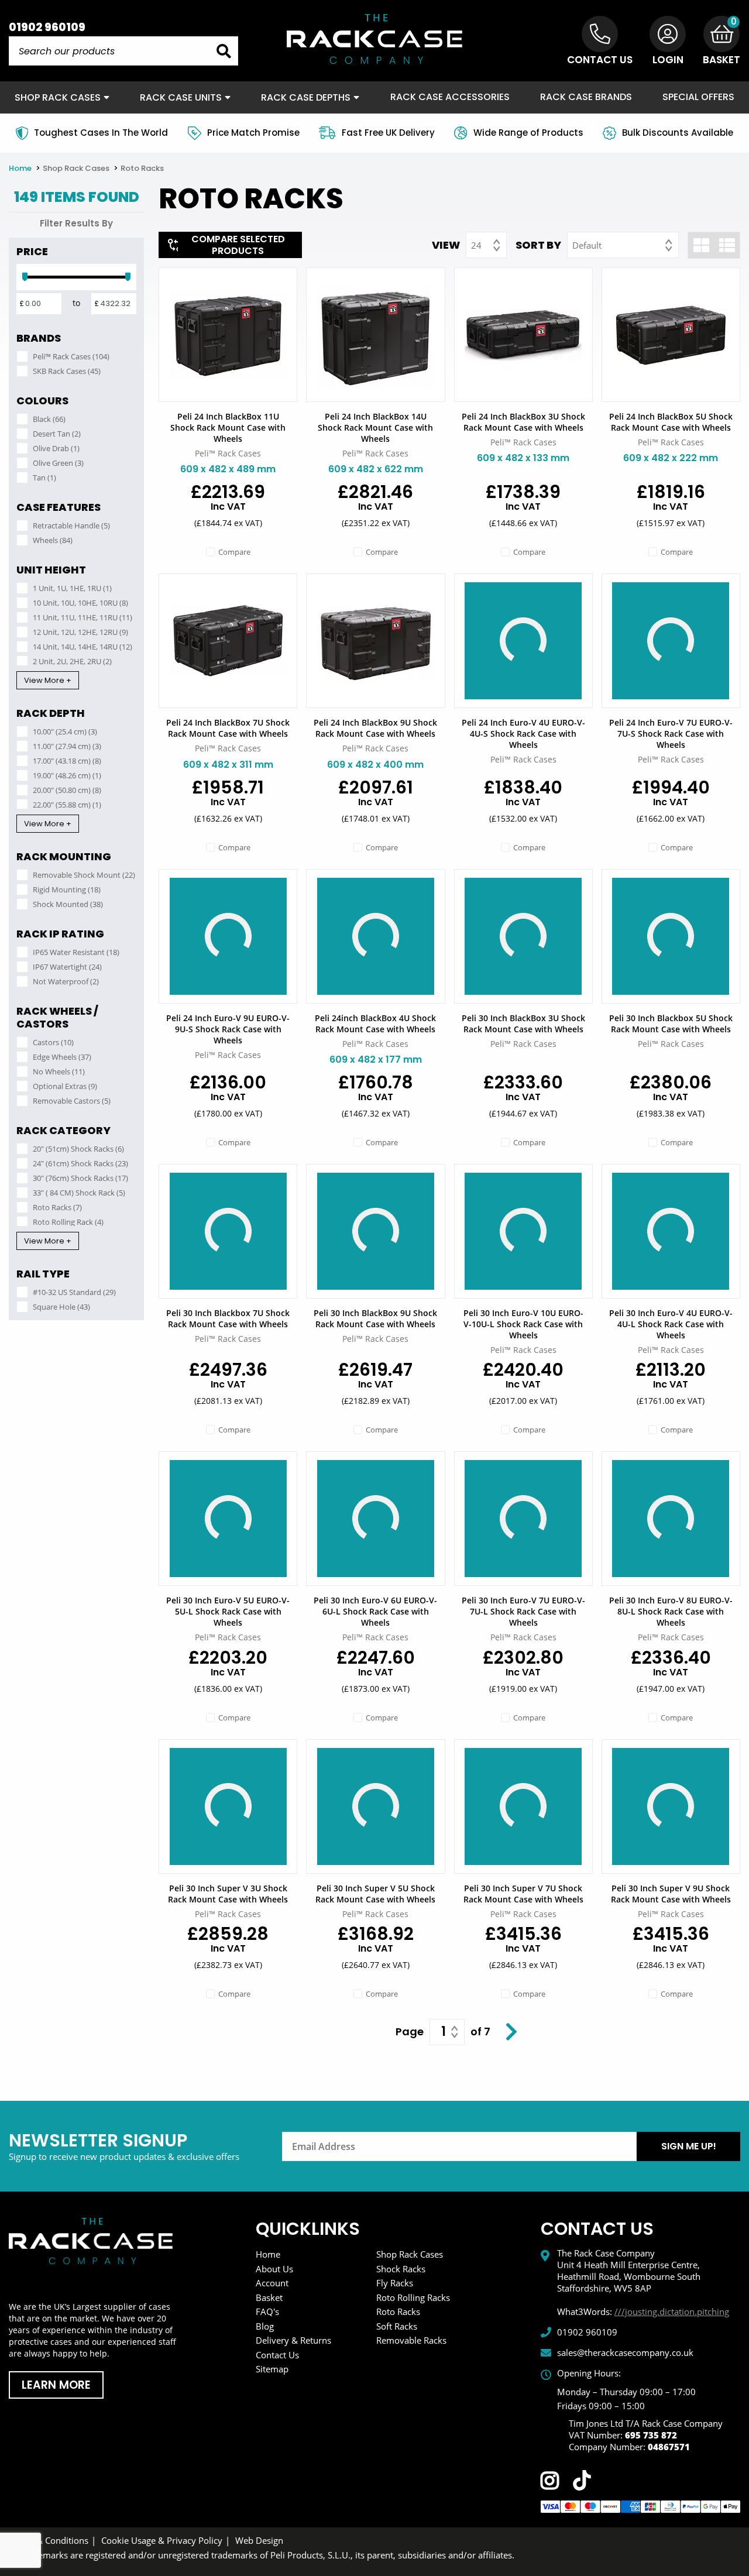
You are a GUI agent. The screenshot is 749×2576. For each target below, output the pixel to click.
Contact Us (277, 2355)
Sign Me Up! (689, 2146)
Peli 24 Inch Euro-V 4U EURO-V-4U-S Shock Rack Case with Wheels (523, 734)
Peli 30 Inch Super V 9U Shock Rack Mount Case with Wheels (671, 1894)
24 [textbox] (476, 245)
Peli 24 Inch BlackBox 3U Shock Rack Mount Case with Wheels (523, 422)
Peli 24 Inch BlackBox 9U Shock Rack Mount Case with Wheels (375, 728)
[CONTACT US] (600, 34)
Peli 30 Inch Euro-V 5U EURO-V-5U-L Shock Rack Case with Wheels (228, 1611)
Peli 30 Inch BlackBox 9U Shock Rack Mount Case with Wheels (375, 1318)
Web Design (259, 2540)
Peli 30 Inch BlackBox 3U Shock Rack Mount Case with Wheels (523, 1023)
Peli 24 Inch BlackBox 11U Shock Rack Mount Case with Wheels (228, 427)
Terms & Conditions (49, 2540)
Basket (269, 2297)
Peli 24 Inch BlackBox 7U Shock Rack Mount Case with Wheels (228, 728)
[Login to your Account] (668, 34)
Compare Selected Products (238, 245)
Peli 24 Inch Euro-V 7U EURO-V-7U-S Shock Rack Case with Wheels (671, 734)
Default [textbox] (587, 245)
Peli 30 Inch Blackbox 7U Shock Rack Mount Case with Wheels (228, 1318)
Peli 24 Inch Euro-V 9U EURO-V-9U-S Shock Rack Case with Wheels (228, 1029)
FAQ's (267, 2311)
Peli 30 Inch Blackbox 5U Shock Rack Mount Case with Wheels (671, 1023)
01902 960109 (47, 27)
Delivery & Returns (293, 2340)
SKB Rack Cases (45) (67, 371)
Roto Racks (142, 168)
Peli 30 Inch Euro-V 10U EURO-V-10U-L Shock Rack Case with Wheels (523, 1324)
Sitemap (272, 2369)
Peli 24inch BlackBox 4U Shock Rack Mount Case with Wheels (375, 1023)
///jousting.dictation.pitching (672, 2311)
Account (272, 2283)
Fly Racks (395, 2283)
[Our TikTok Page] (582, 2483)
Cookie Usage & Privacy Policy (162, 2540)
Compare (234, 552)
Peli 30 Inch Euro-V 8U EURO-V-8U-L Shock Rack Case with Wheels (671, 1611)
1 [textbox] (444, 2032)
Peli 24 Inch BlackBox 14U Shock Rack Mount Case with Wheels (375, 427)
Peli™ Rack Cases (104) (71, 356)
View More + (48, 680)
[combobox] (486, 245)
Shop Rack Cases (77, 168)
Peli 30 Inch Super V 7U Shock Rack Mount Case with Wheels (523, 1894)
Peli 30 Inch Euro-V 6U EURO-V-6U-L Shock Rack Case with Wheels (375, 1611)
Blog (265, 2326)
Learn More (56, 2385)
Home (21, 168)
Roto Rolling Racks (413, 2297)
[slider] (25, 277)
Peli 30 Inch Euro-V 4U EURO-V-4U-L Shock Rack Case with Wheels (671, 1324)
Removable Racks (411, 2340)
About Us (274, 2269)
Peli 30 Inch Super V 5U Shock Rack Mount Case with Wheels (375, 1894)
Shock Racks (401, 2269)
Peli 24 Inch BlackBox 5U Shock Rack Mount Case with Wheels (671, 422)
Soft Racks (397, 2326)
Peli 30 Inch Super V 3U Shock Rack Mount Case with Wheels (228, 1894)
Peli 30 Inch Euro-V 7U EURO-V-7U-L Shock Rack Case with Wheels (523, 1611)
